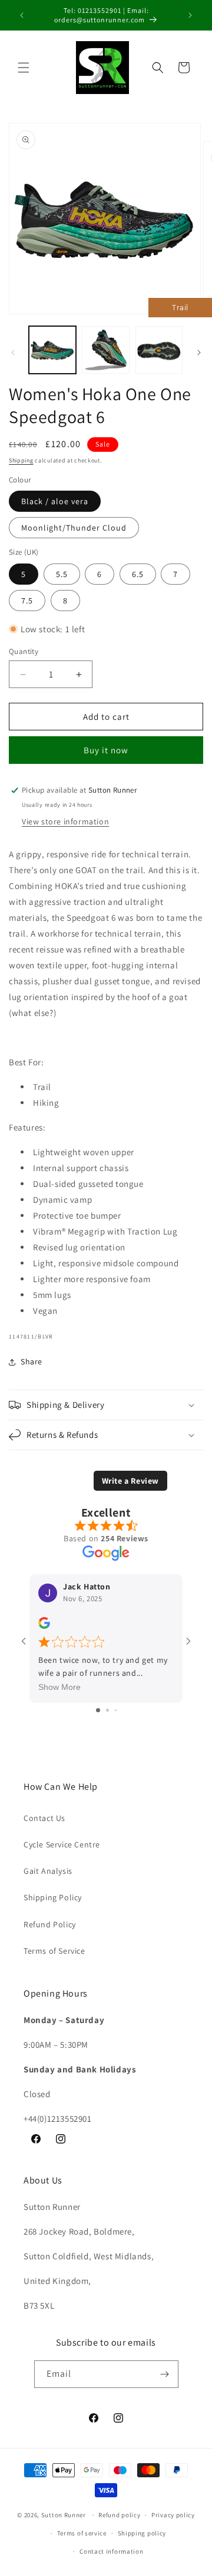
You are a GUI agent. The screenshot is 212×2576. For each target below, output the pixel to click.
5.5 (62, 574)
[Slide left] (13, 353)
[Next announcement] (190, 15)
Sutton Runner (64, 2515)
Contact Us (44, 1818)
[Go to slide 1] (98, 1710)
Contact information (111, 2551)
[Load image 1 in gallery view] (52, 350)
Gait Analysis (48, 1871)
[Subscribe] (165, 2374)
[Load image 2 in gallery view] (105, 350)
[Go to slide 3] (116, 1710)
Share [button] (32, 1361)
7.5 (27, 601)
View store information (65, 821)
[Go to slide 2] (107, 1710)
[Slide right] (199, 353)
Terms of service (82, 2533)
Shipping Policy (53, 1897)
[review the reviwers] (44, 1626)
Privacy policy (173, 2515)
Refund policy (119, 2515)
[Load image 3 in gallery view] (159, 350)
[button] (24, 68)
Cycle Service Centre (62, 1844)
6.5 (138, 574)
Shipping (21, 460)
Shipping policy (142, 2533)
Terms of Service (54, 1951)
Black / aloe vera (55, 501)
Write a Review (130, 1481)
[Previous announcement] (22, 15)
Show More (59, 1687)
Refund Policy (50, 1924)
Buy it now (106, 750)
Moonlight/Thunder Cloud (74, 528)
